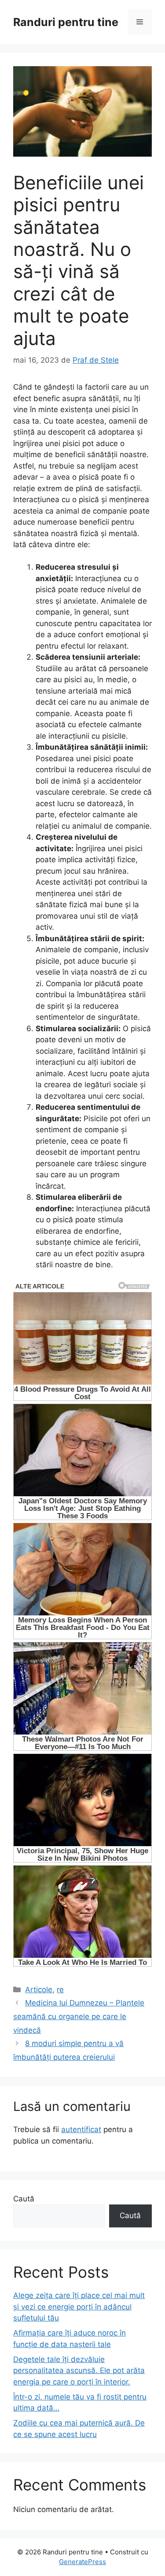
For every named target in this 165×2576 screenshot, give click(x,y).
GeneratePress (82, 2562)
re (60, 1990)
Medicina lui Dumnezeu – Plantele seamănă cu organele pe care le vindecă (79, 2016)
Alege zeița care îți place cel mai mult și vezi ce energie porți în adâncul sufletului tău (79, 2307)
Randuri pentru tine (66, 22)
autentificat (81, 2129)
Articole (39, 1990)
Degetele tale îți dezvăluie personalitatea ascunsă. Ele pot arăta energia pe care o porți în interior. (79, 2371)
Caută (24, 2199)
